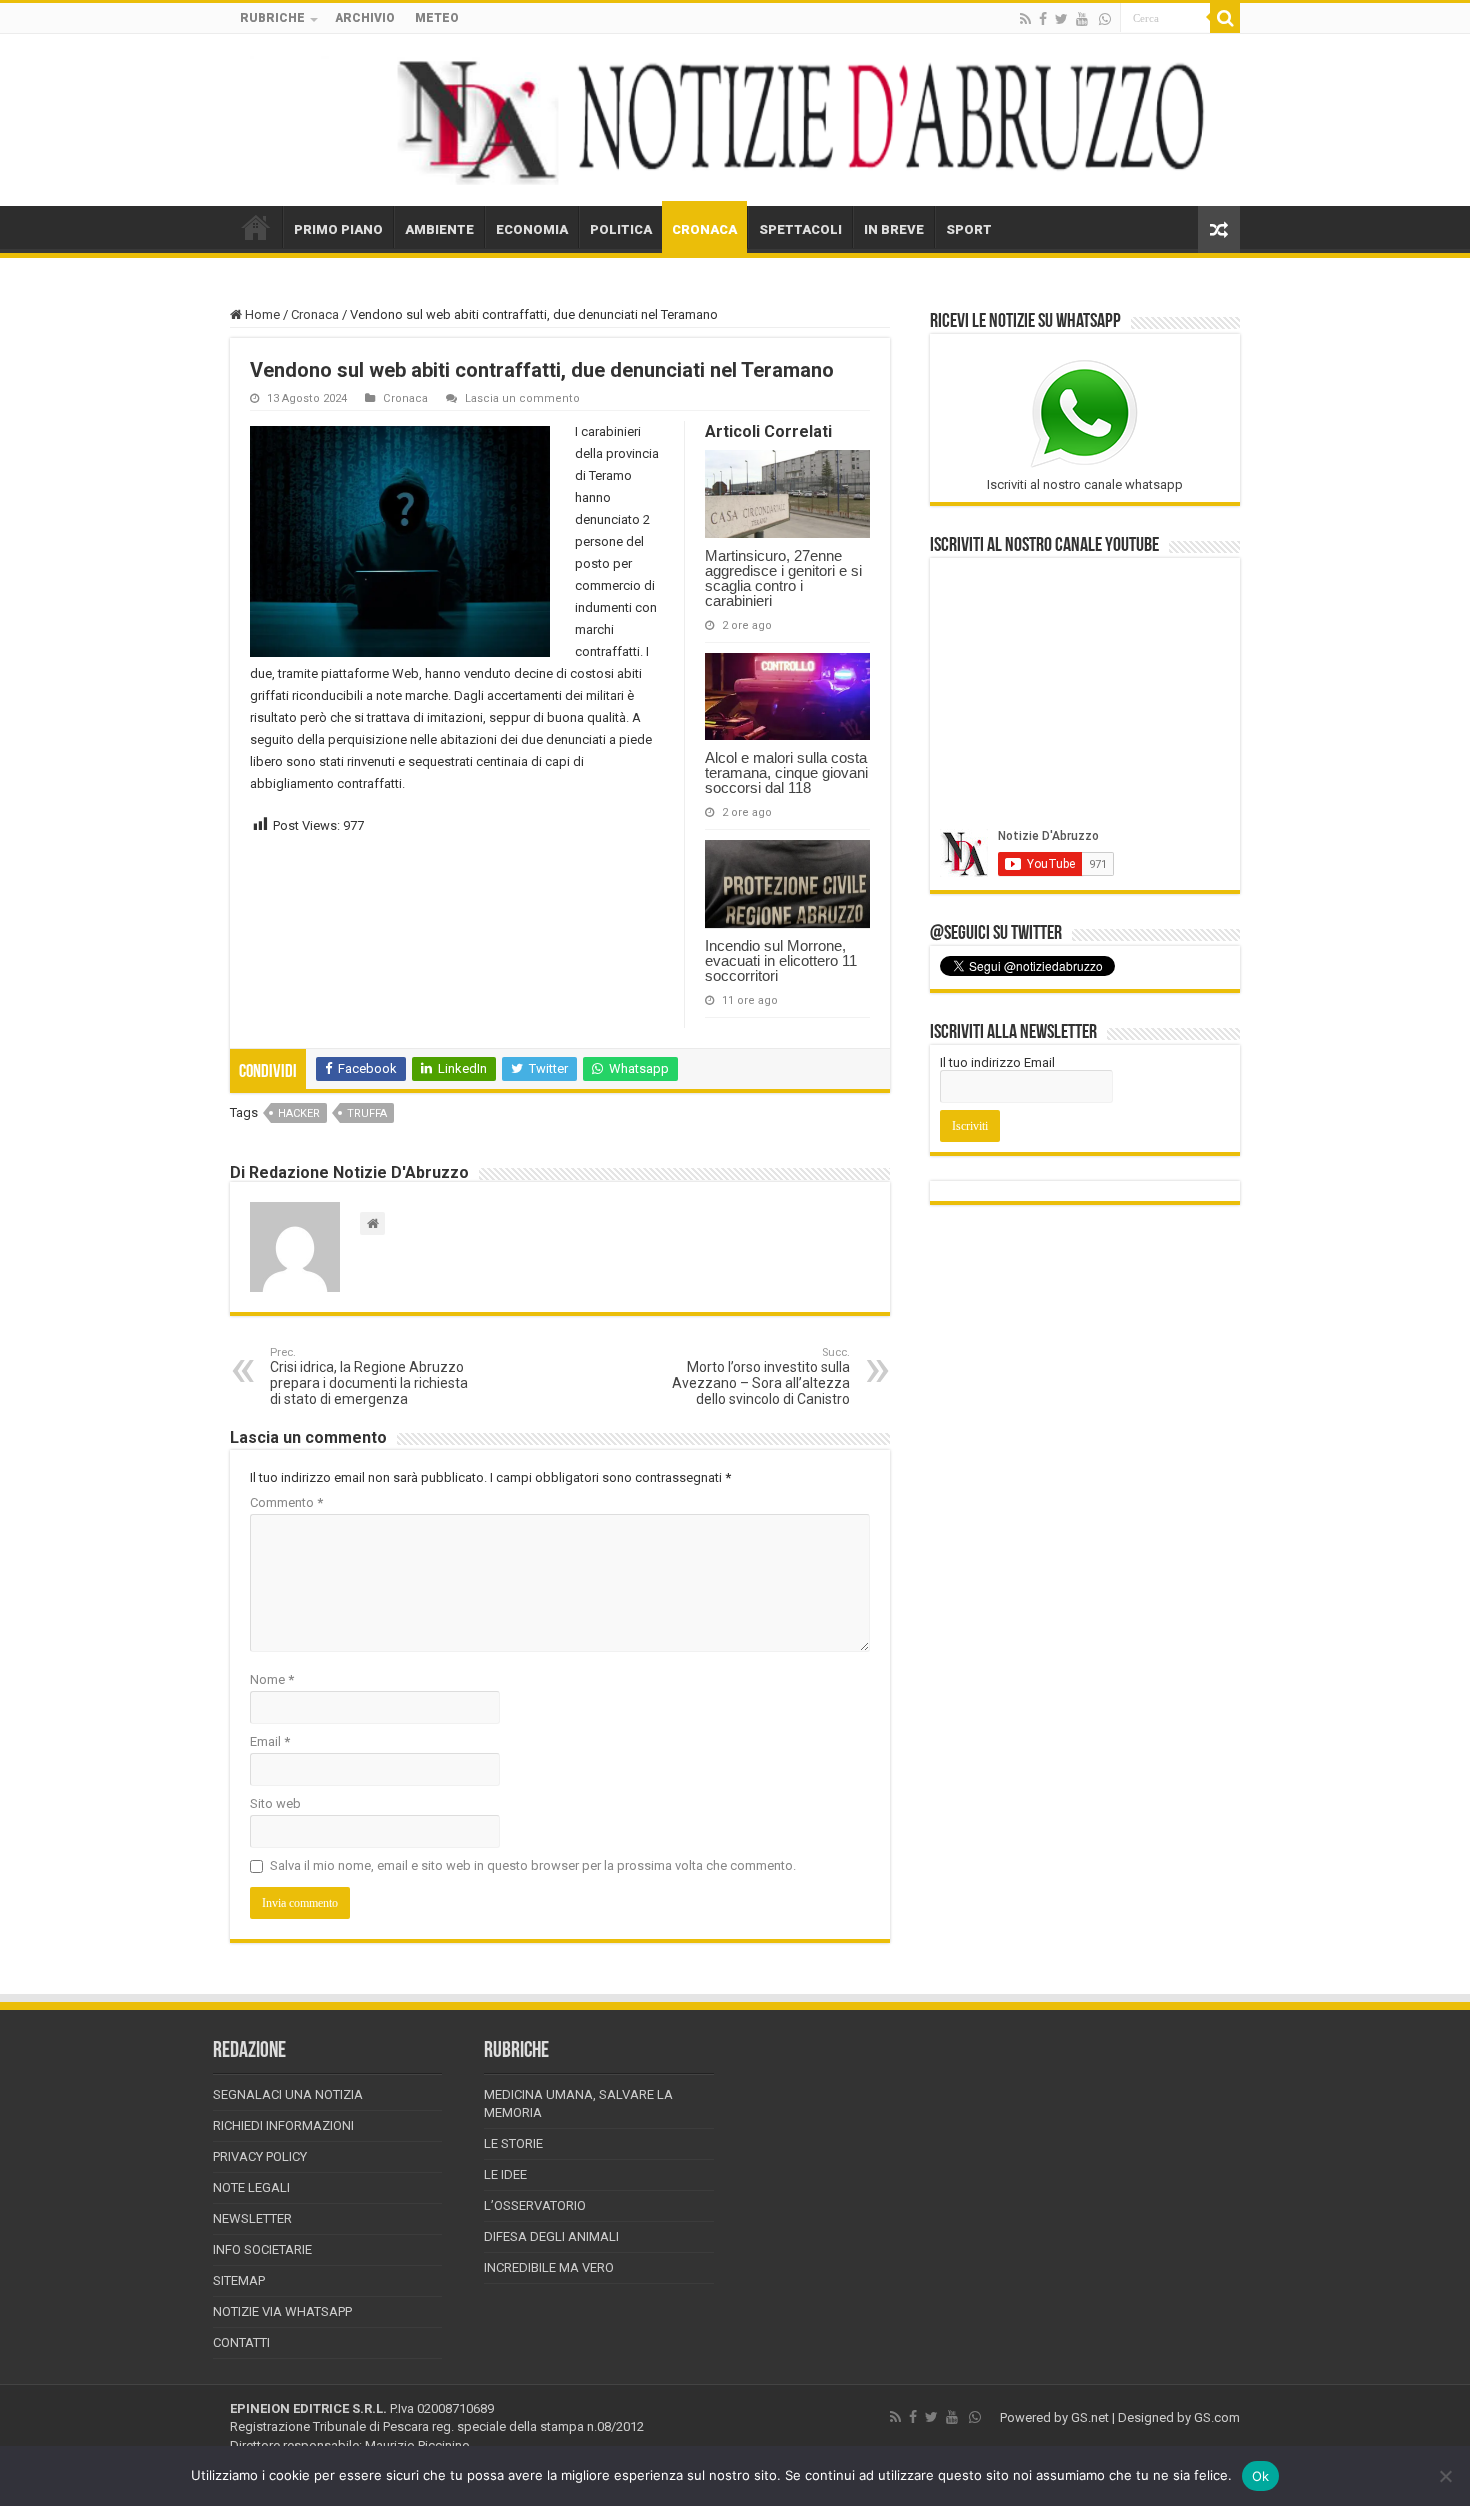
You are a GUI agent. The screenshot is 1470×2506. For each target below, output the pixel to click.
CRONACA (704, 229)
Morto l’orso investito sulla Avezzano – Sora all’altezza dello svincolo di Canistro (761, 1376)
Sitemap (239, 2280)
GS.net (1090, 2417)
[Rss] (1025, 19)
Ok (1261, 2476)
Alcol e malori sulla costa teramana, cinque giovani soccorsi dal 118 (786, 772)
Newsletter (252, 2218)
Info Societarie (262, 2249)
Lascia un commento (522, 398)
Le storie (513, 2143)
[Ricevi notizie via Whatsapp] (1105, 19)
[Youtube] (1082, 19)
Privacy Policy (260, 2156)
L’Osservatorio (535, 2205)
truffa (367, 1113)
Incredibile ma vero (549, 2267)
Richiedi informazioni (283, 2125)
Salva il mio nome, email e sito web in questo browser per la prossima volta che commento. (533, 1865)
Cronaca (315, 314)
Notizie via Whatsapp (282, 2311)
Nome (272, 1679)
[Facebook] (1043, 19)
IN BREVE (894, 229)
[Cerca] (1225, 18)
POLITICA (621, 229)
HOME (256, 227)
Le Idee (505, 2174)
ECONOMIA (532, 229)
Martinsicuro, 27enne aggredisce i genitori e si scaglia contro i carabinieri (783, 578)
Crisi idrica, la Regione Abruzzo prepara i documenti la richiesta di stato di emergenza (369, 1376)
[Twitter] (1061, 19)
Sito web (275, 1803)
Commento (286, 1502)
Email (270, 1741)
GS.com (1217, 2417)
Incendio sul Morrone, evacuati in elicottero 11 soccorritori (781, 960)
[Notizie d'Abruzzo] (735, 120)
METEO (437, 18)
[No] (1445, 2476)
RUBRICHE (272, 18)
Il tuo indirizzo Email (997, 1062)
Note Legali (251, 2187)
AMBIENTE (439, 229)
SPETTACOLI (800, 229)
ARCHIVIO (365, 18)
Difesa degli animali (551, 2236)
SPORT (969, 229)
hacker (299, 1113)
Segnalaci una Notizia (288, 2094)
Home (261, 314)
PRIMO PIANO (338, 229)
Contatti (241, 2342)
